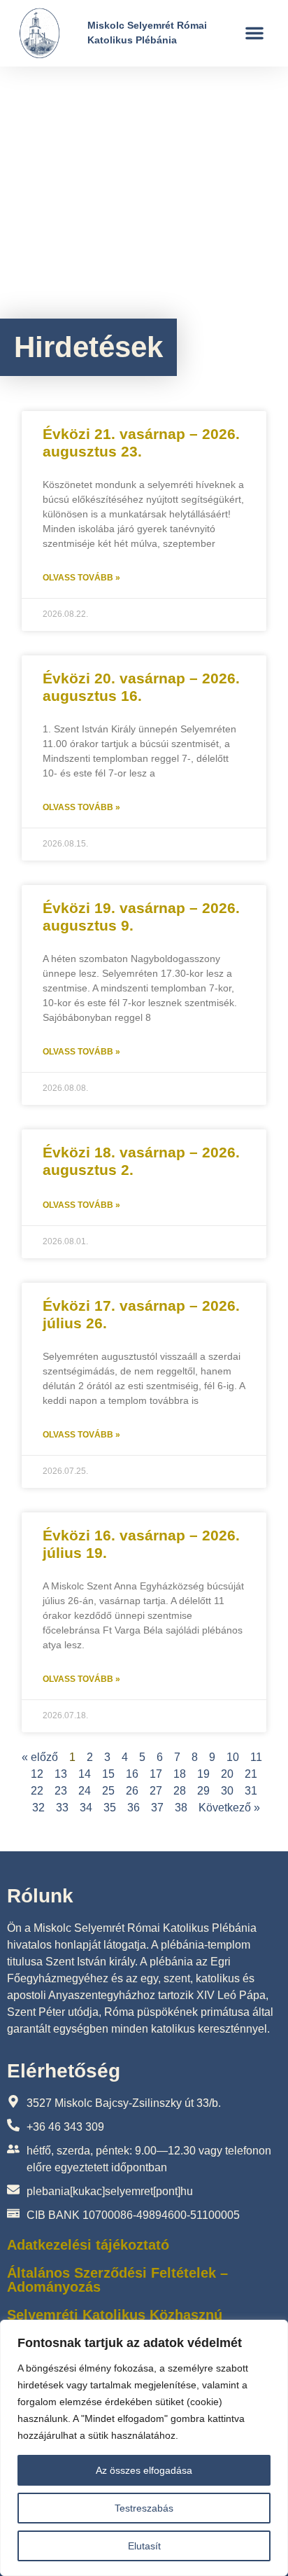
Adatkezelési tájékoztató (88, 2245)
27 (156, 1791)
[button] (254, 33)
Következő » (229, 1808)
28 (180, 1791)
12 (37, 1774)
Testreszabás (144, 2508)
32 (38, 1808)
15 (108, 1774)
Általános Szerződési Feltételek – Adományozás (117, 2280)
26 (132, 1791)
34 (86, 1808)
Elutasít (144, 2546)
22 (37, 1791)
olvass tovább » (81, 578)
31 (251, 1791)
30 (227, 1791)
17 (156, 1774)
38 (181, 1808)
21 (251, 1774)
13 (61, 1774)
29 (203, 1791)
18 (180, 1774)
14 (85, 1774)
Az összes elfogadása (144, 2470)
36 (134, 1808)
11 (256, 1757)
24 (85, 1791)
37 (157, 1808)
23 (61, 1791)
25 (108, 1791)
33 (62, 1808)
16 (132, 1774)
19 (203, 1774)
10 (233, 1757)
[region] (144, 2448)
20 (227, 1774)
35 (110, 1808)
